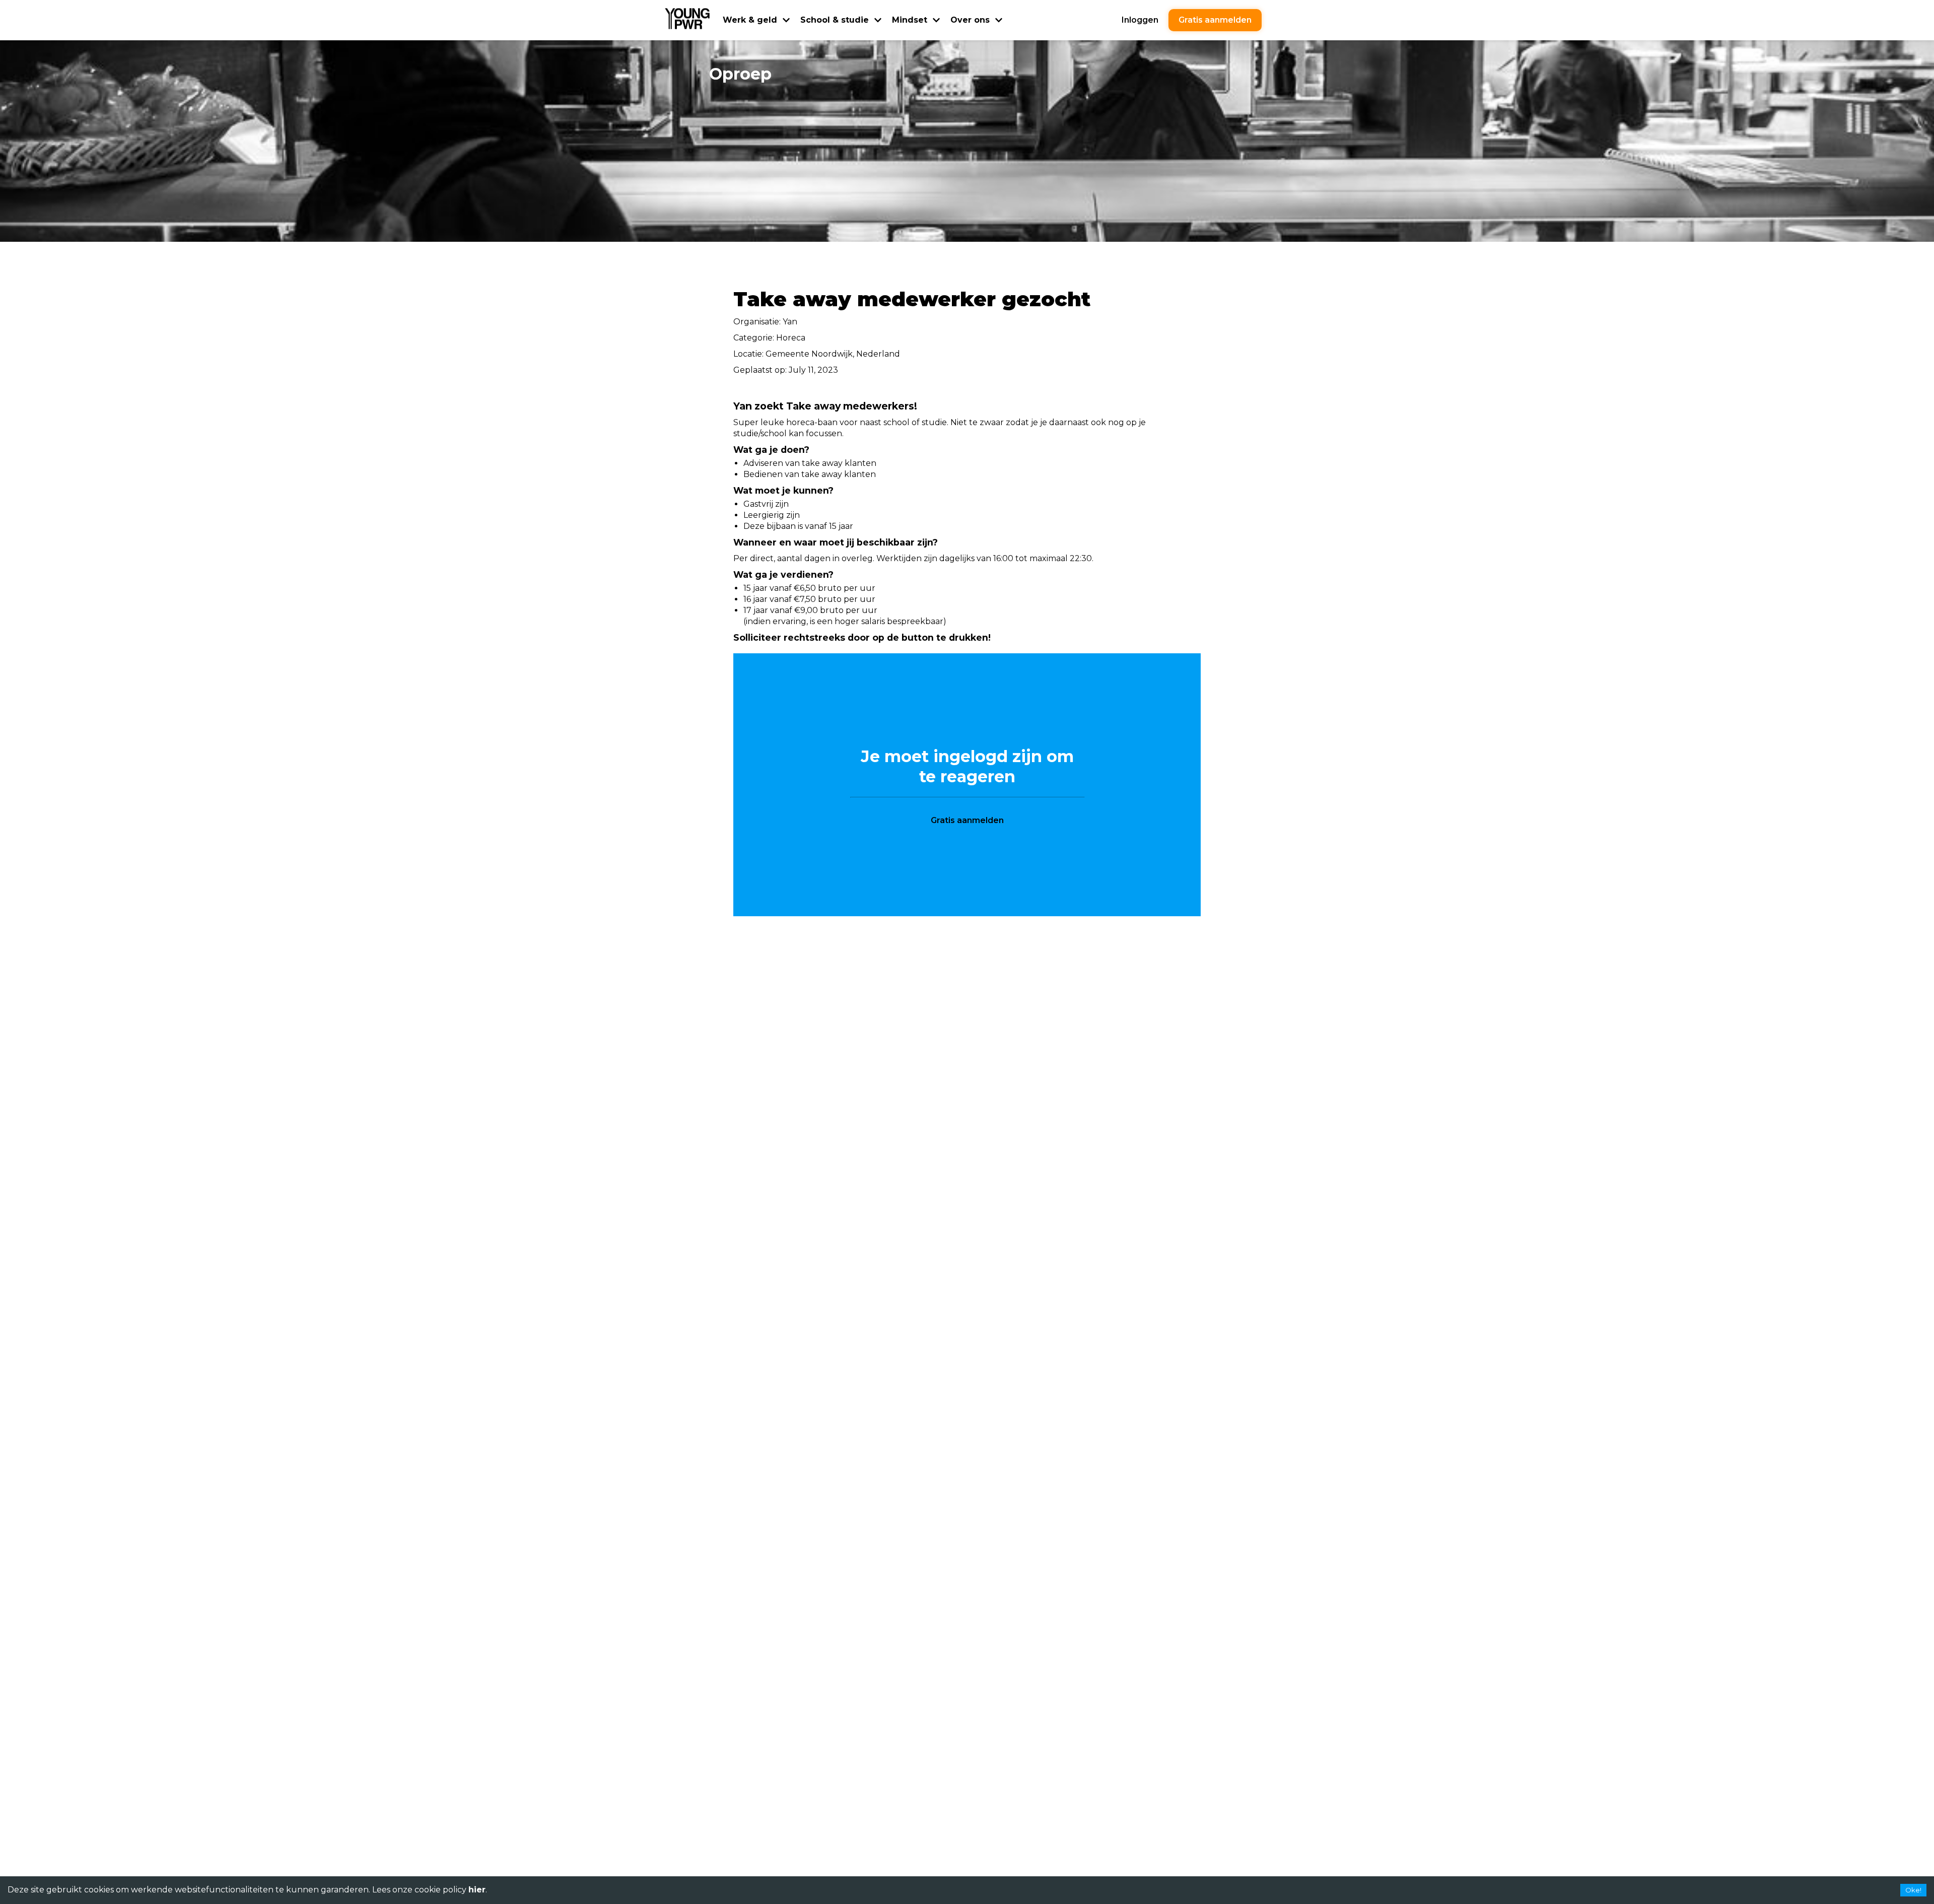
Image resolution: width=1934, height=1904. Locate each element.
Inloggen (1140, 20)
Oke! (1913, 1890)
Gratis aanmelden (1215, 20)
